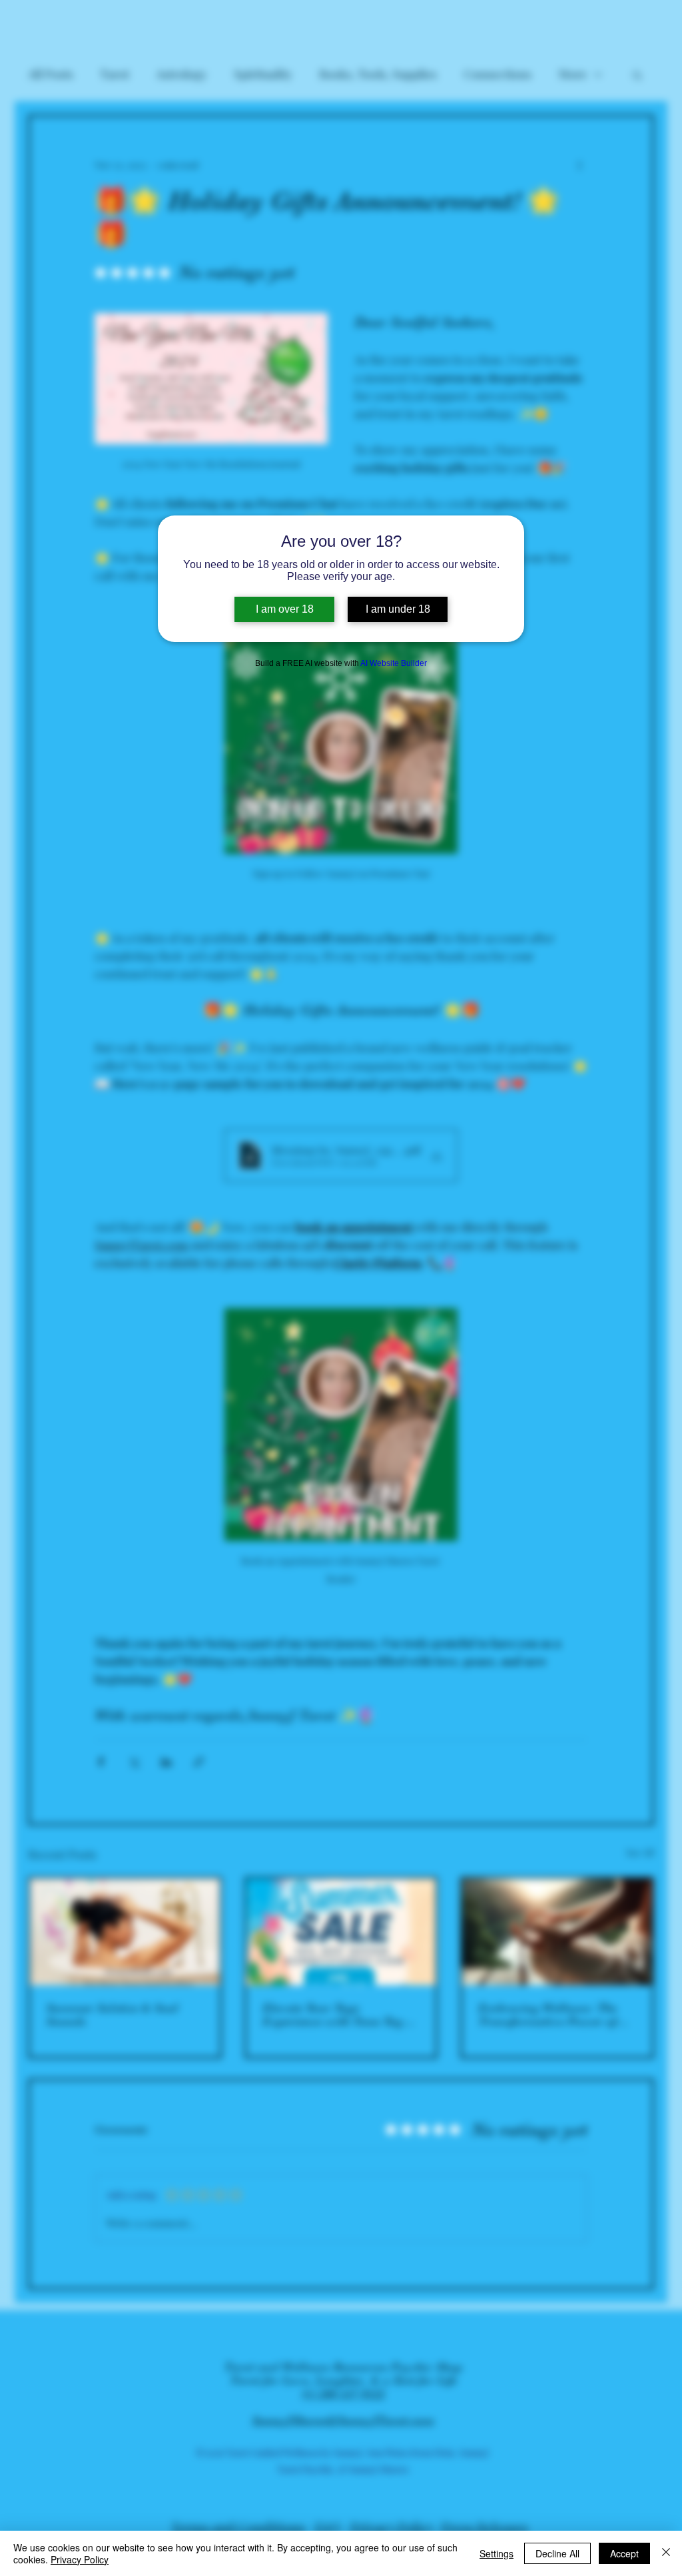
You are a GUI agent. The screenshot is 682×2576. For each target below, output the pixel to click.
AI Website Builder (394, 663)
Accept (624, 2553)
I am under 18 (398, 609)
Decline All (557, 2553)
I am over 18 (285, 609)
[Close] (666, 2553)
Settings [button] (497, 2553)
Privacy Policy (80, 2559)
